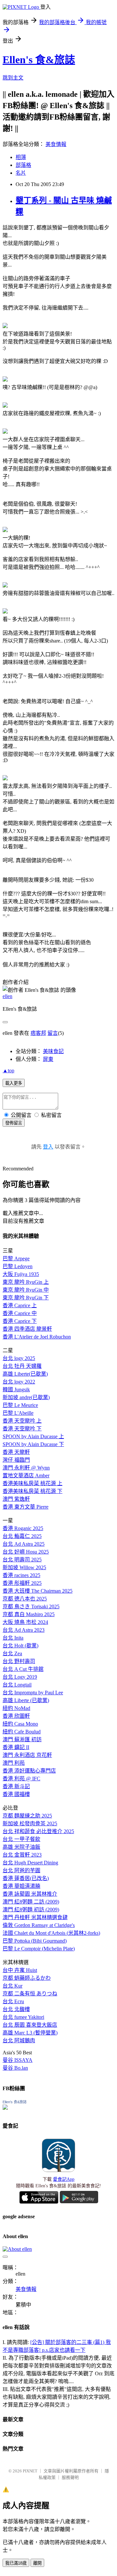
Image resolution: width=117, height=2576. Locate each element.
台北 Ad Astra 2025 (24, 1544)
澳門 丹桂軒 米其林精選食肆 (35, 1917)
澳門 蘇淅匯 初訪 (22, 1739)
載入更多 (14, 1083)
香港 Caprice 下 (20, 1321)
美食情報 (56, 144)
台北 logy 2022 (19, 1382)
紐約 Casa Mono (20, 1724)
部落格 (23, 165)
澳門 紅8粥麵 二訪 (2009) (31, 1902)
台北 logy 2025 (19, 1358)
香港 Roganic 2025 (23, 1528)
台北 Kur (13, 1986)
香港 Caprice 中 (20, 1313)
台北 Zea (12, 1653)
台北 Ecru (13, 2001)
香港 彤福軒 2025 (22, 1583)
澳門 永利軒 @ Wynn (26, 1468)
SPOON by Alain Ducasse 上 (33, 1436)
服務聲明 (70, 2477)
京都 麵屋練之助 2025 (27, 1816)
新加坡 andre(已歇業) (26, 1397)
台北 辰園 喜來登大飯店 (30, 2025)
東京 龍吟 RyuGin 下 (26, 1298)
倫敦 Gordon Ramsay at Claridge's (39, 1925)
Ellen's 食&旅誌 (39, 60)
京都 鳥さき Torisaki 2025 (31, 1606)
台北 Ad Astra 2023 (24, 1630)
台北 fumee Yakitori (23, 2017)
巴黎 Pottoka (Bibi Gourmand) (35, 1941)
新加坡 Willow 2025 (24, 1567)
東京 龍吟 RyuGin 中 (26, 1290)
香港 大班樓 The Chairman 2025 (38, 1591)
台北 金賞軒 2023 (22, 1855)
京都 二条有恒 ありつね (30, 1994)
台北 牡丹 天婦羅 (22, 1366)
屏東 (48, 1059)
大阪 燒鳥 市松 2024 (25, 1622)
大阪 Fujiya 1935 (21, 1274)
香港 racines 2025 (21, 1575)
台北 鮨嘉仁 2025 (22, 1536)
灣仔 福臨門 (16, 1460)
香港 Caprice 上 (20, 1305)
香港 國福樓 (16, 1794)
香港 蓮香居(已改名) (26, 1878)
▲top (8, 1071)
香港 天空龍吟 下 (22, 1429)
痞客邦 (38, 1033)
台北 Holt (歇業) (20, 1646)
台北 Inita (13, 1638)
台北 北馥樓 (16, 2009)
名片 (21, 173)
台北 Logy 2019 (20, 1677)
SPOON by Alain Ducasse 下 (33, 1444)
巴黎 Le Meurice (20, 1405)
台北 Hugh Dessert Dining (30, 1863)
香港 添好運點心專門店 (29, 1771)
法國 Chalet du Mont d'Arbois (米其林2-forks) (51, 1933)
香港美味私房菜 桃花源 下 (32, 1491)
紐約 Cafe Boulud (22, 1732)
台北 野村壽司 (19, 1661)
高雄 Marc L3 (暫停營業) (30, 2033)
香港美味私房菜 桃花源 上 (32, 1483)
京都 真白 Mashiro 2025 (29, 1614)
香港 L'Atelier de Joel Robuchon (37, 1337)
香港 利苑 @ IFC (21, 1779)
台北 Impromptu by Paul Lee (33, 1693)
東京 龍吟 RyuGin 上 (26, 1282)
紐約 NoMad (16, 1708)
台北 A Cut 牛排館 (23, 1669)
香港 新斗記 (16, 1786)
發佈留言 (14, 1123)
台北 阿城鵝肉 (19, 2041)
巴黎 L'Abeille (18, 1413)
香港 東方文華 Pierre (26, 1507)
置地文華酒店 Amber (26, 1476)
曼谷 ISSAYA (18, 2060)
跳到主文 (13, 78)
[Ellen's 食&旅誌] (5, 2108)
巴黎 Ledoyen (18, 1266)
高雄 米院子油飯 (21, 1847)
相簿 (21, 157)
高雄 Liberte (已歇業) (26, 1700)
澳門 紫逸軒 (16, 1499)
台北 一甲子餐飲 (21, 1839)
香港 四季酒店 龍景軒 (27, 1329)
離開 (37, 2563)
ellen (7, 996)
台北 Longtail (17, 1685)
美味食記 (53, 1051)
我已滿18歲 (16, 2563)
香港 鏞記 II (16, 1747)
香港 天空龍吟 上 (22, 1421)
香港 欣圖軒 (16, 1716)
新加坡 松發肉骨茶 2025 (30, 1823)
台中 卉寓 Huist (20, 1970)
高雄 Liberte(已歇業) (25, 1374)
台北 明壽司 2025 (22, 1560)
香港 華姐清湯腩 (21, 1886)
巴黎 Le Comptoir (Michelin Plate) (39, 1949)
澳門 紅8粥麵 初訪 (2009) (31, 1910)
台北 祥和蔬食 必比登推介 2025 (38, 1831)
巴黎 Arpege (16, 1259)
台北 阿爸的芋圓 (21, 1870)
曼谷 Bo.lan (15, 2068)
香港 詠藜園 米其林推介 (30, 1894)
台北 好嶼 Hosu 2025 (26, 1552)
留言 (53, 1033)
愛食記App (64, 2179)
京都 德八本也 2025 (25, 1599)
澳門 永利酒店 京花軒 (27, 1755)
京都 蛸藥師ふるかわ (27, 1978)
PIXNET (30, 2471)
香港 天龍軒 (16, 1452)
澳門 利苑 (14, 1763)
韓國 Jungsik (16, 1389)
